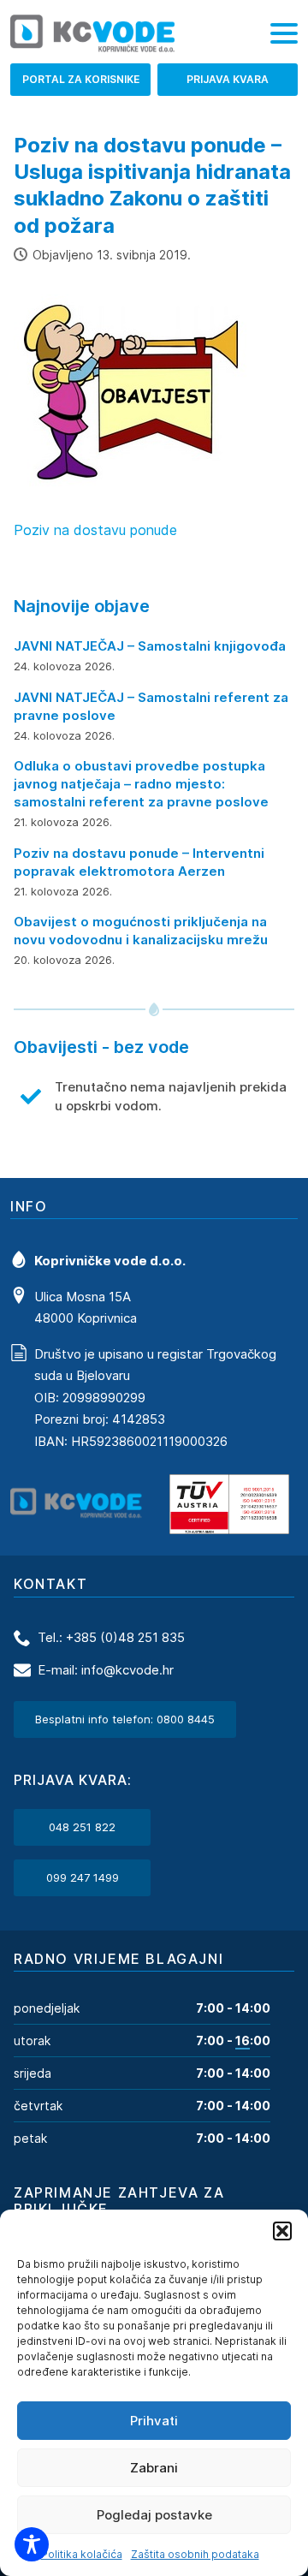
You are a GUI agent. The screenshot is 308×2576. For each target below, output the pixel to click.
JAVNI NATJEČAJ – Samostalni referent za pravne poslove (151, 706)
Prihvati (154, 2421)
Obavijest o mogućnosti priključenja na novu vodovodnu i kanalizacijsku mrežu (141, 931)
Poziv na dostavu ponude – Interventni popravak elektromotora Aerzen (139, 862)
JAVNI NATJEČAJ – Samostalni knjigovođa (150, 646)
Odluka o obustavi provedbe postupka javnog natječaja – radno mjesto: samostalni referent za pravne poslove (141, 784)
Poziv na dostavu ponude (95, 530)
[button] (282, 2231)
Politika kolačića (82, 2554)
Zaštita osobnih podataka (195, 2554)
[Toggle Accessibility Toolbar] (32, 2544)
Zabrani (154, 2468)
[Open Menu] (284, 33)
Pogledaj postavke (154, 2515)
